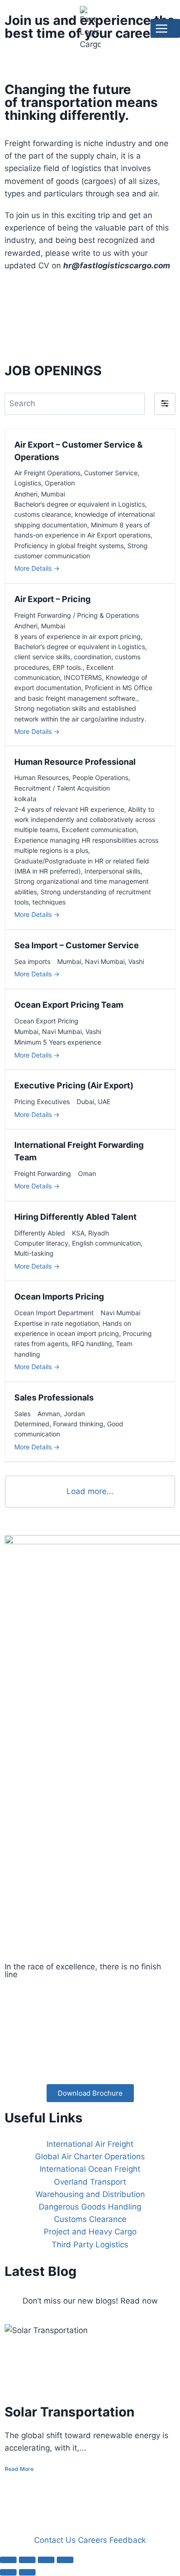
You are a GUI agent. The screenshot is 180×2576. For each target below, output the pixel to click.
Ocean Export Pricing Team (69, 1005)
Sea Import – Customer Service (77, 945)
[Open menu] (165, 28)
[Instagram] (90, 2059)
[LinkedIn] (90, 2038)
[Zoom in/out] (8, 2560)
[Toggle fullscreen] (27, 2560)
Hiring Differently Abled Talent (75, 1217)
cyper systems (60, 2498)
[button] (165, 404)
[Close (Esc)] (65, 2560)
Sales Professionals (54, 1397)
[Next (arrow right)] (27, 2572)
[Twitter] (90, 2016)
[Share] (46, 2560)
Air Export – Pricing (52, 599)
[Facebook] (90, 1994)
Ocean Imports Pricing (59, 1297)
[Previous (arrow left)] (8, 2572)
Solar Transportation (69, 2412)
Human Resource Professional (75, 762)
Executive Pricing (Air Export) (74, 1085)
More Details (34, 568)
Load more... (90, 1491)
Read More (19, 2469)
